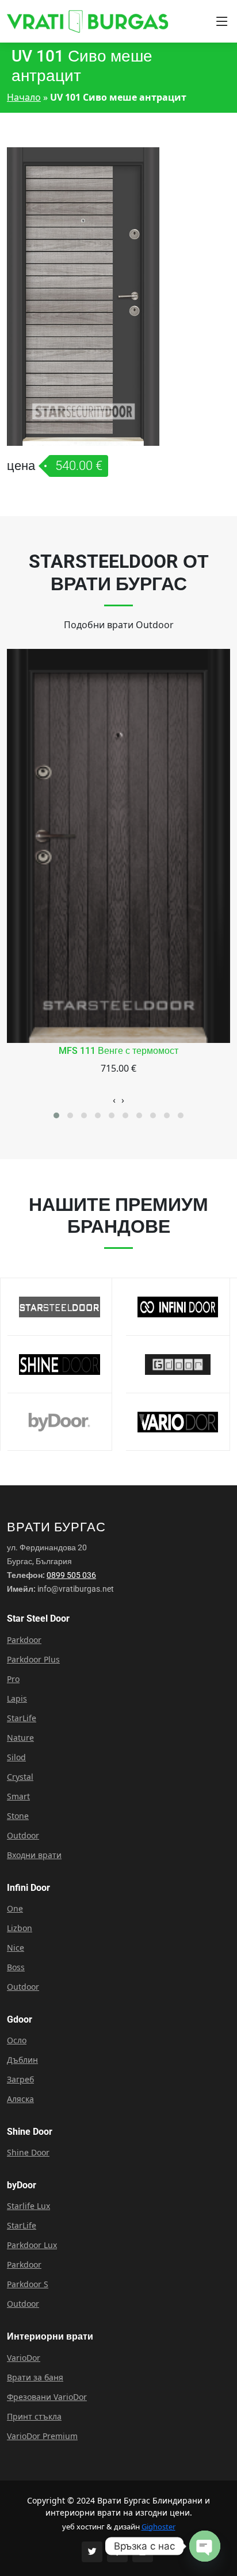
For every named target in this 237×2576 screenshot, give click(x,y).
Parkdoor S (28, 2284)
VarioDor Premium (42, 2436)
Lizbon (20, 1928)
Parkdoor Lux (32, 2245)
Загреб (20, 2080)
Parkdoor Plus (33, 1660)
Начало (24, 97)
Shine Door (28, 2153)
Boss (16, 1967)
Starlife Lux (28, 2206)
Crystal (20, 1777)
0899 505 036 (71, 1575)
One (15, 1909)
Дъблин (22, 2060)
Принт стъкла (34, 2417)
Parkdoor (24, 1640)
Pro (13, 1679)
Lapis (17, 1699)
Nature (20, 1738)
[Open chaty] (205, 2546)
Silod (16, 1757)
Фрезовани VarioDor (47, 2397)
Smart (18, 1797)
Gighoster (158, 2527)
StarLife (22, 1718)
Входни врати (34, 1855)
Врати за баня (35, 2378)
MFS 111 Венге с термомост (118, 1051)
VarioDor (24, 2358)
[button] (56, 1115)
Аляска (20, 2099)
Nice (16, 1948)
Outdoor (23, 1836)
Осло (17, 2040)
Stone (18, 1816)
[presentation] (114, 1100)
